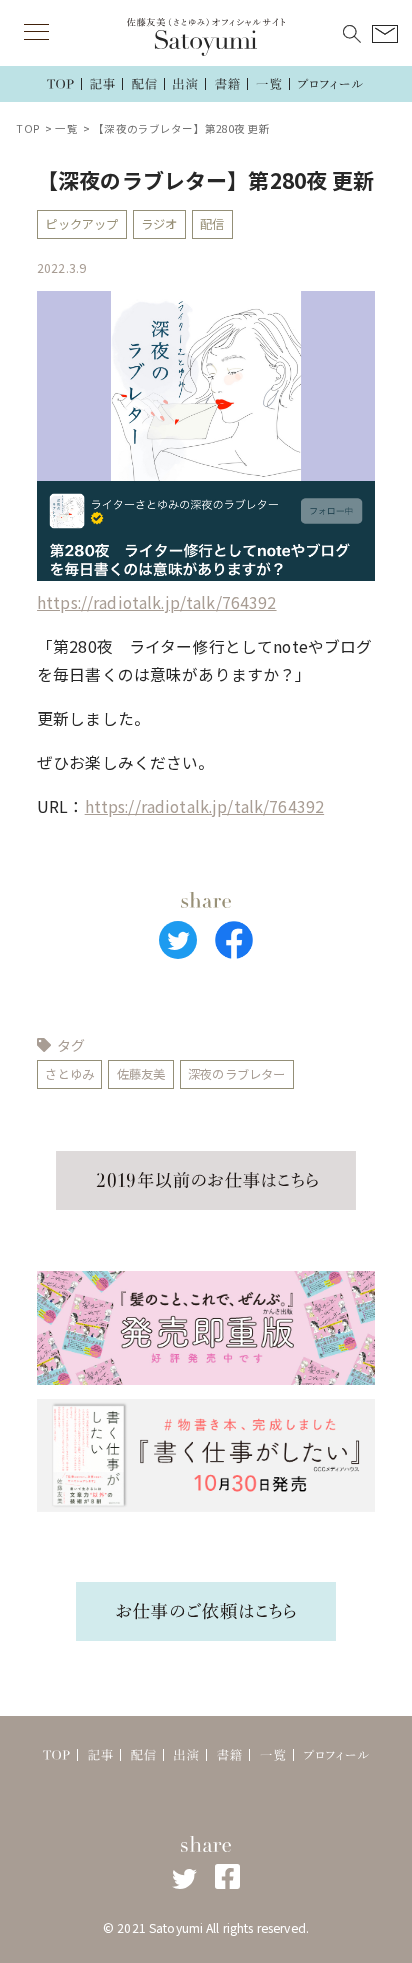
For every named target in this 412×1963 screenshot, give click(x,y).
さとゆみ (69, 1074)
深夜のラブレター (236, 1074)
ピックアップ (81, 224)
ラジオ (159, 224)
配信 (212, 224)
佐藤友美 (141, 1074)
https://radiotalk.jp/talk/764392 (156, 602)
